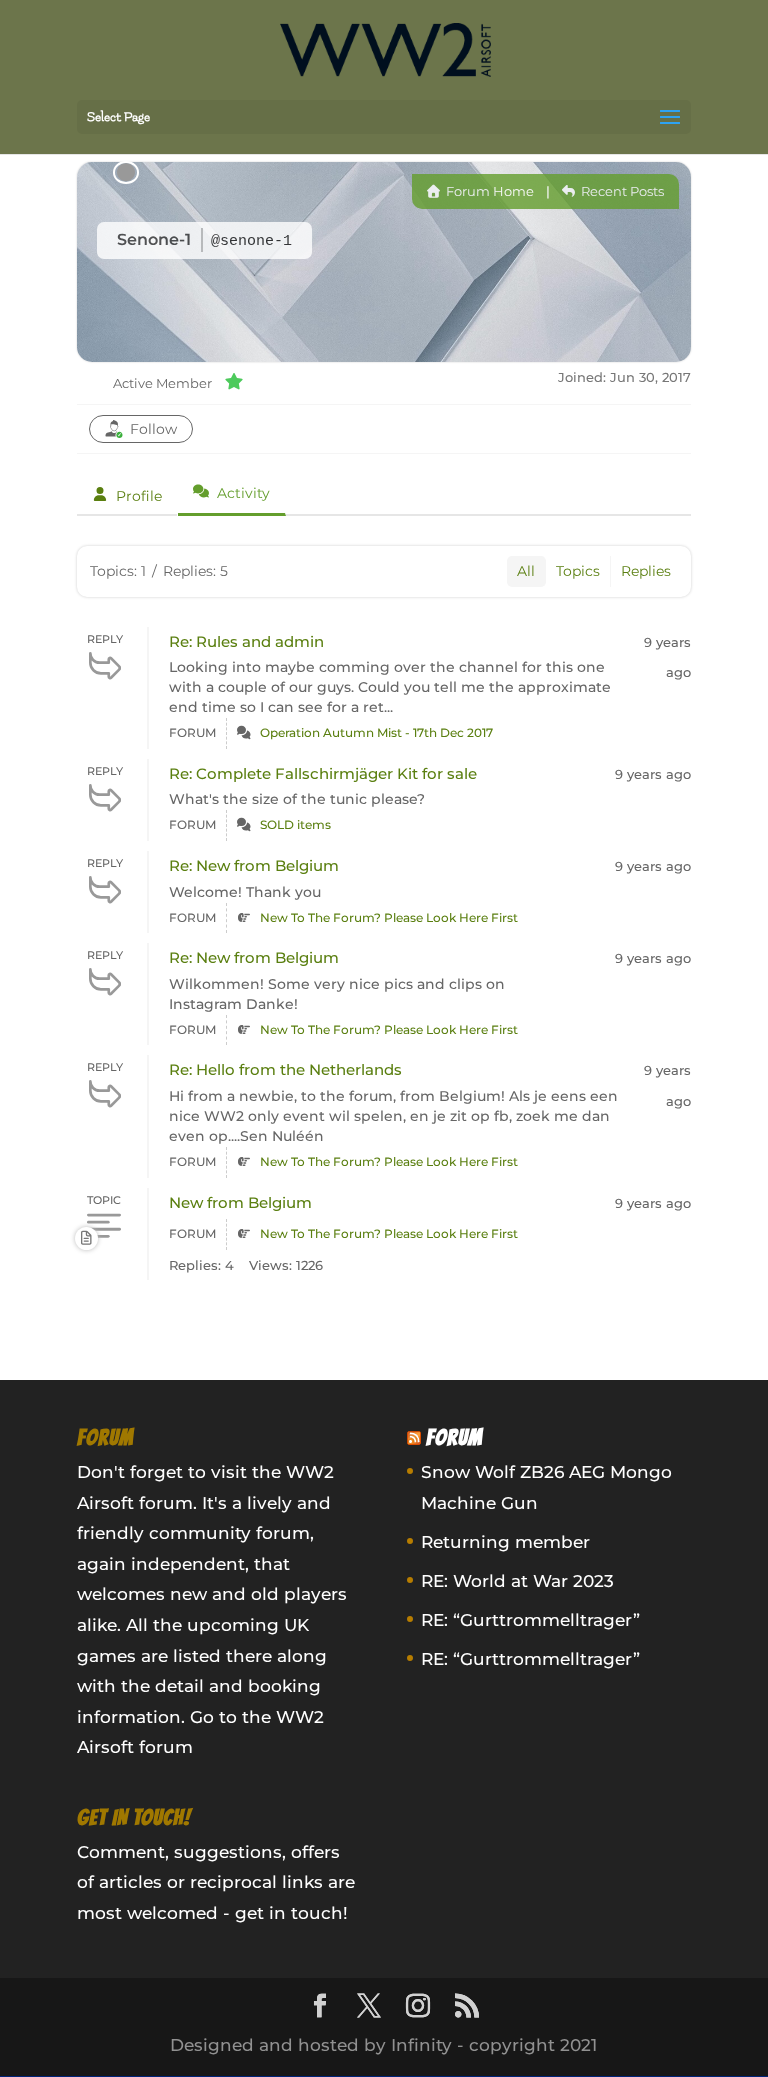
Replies (646, 571)
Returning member (505, 1542)
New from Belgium (240, 1202)
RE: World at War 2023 (517, 1581)
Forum (454, 1437)
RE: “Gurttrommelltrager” (530, 1620)
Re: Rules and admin (246, 641)
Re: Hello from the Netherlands (285, 1069)
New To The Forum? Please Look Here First (389, 917)
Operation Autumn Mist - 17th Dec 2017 (376, 732)
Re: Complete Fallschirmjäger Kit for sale (323, 773)
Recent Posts (621, 191)
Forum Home (488, 191)
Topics (578, 571)
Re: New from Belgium (254, 865)
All (526, 571)
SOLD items (295, 824)
